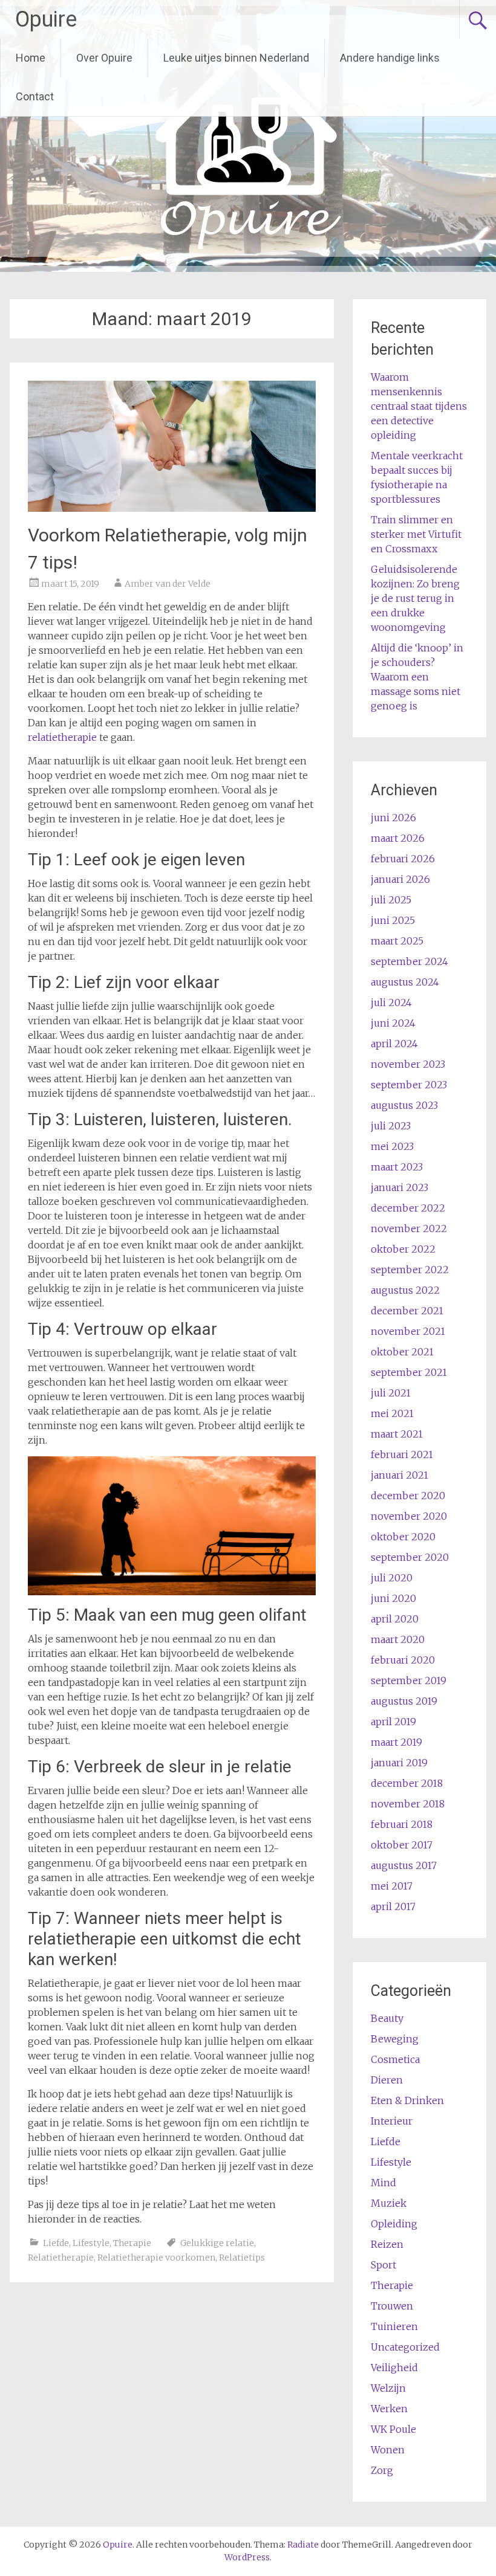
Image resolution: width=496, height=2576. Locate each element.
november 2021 (408, 1331)
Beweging (395, 2039)
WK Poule (393, 2429)
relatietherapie (64, 737)
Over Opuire (104, 58)
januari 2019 (399, 1763)
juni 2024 (393, 1023)
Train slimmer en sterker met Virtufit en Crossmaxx (416, 534)
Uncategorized (405, 2347)
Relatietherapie (61, 2258)
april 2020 (395, 1619)
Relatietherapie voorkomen (156, 2258)
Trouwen (392, 2306)
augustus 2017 (404, 1865)
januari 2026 (400, 879)
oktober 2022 (403, 1249)
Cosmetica (395, 2059)
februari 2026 (403, 859)
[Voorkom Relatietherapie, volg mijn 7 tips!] (171, 508)
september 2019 (409, 1680)
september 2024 (410, 961)
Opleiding (394, 2224)
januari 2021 (400, 1475)
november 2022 (409, 1228)
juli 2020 (392, 1578)
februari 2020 (403, 1660)
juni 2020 (393, 1598)
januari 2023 (400, 1187)
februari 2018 (402, 1824)
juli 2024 (391, 1002)
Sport (383, 2265)
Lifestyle (91, 2243)
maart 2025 (397, 941)
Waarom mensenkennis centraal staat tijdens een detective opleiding (419, 406)
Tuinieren (394, 2326)
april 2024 (394, 1044)
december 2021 (407, 1311)
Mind (383, 2183)
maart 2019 (396, 1742)
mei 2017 (392, 1886)
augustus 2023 (404, 1105)
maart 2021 (397, 1434)
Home (31, 58)
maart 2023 (397, 1167)
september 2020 (410, 1557)
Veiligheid (394, 2368)
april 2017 (393, 1906)
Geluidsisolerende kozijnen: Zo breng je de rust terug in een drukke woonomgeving (415, 598)
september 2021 (409, 1372)
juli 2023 (391, 1126)
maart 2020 (398, 1639)
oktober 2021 (402, 1352)
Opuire (46, 19)
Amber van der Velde (168, 584)
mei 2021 (392, 1413)
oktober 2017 (402, 1845)
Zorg (382, 2470)
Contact (35, 96)
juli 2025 (391, 900)
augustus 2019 (404, 1701)
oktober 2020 (403, 1537)
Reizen (387, 2244)
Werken (389, 2409)
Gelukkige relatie (217, 2243)
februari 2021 (402, 1454)
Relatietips (242, 2258)
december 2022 (408, 1208)
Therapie (132, 2243)
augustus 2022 (405, 1290)
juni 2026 (393, 818)
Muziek (389, 2203)
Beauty (387, 2018)
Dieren (387, 2080)
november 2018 (408, 1804)
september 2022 (410, 1270)
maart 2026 (398, 838)
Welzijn (388, 2388)
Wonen (388, 2450)
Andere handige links (390, 58)
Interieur (392, 2121)
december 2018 (407, 1783)
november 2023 (408, 1064)
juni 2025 (393, 920)
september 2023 (409, 1085)
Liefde (56, 2243)
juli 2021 (391, 1393)
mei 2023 (392, 1146)
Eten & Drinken (407, 2100)
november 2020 (409, 1516)
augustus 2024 (405, 982)
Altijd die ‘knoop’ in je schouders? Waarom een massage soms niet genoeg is (417, 677)
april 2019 (393, 1722)
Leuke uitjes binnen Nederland (236, 58)
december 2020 (408, 1496)
